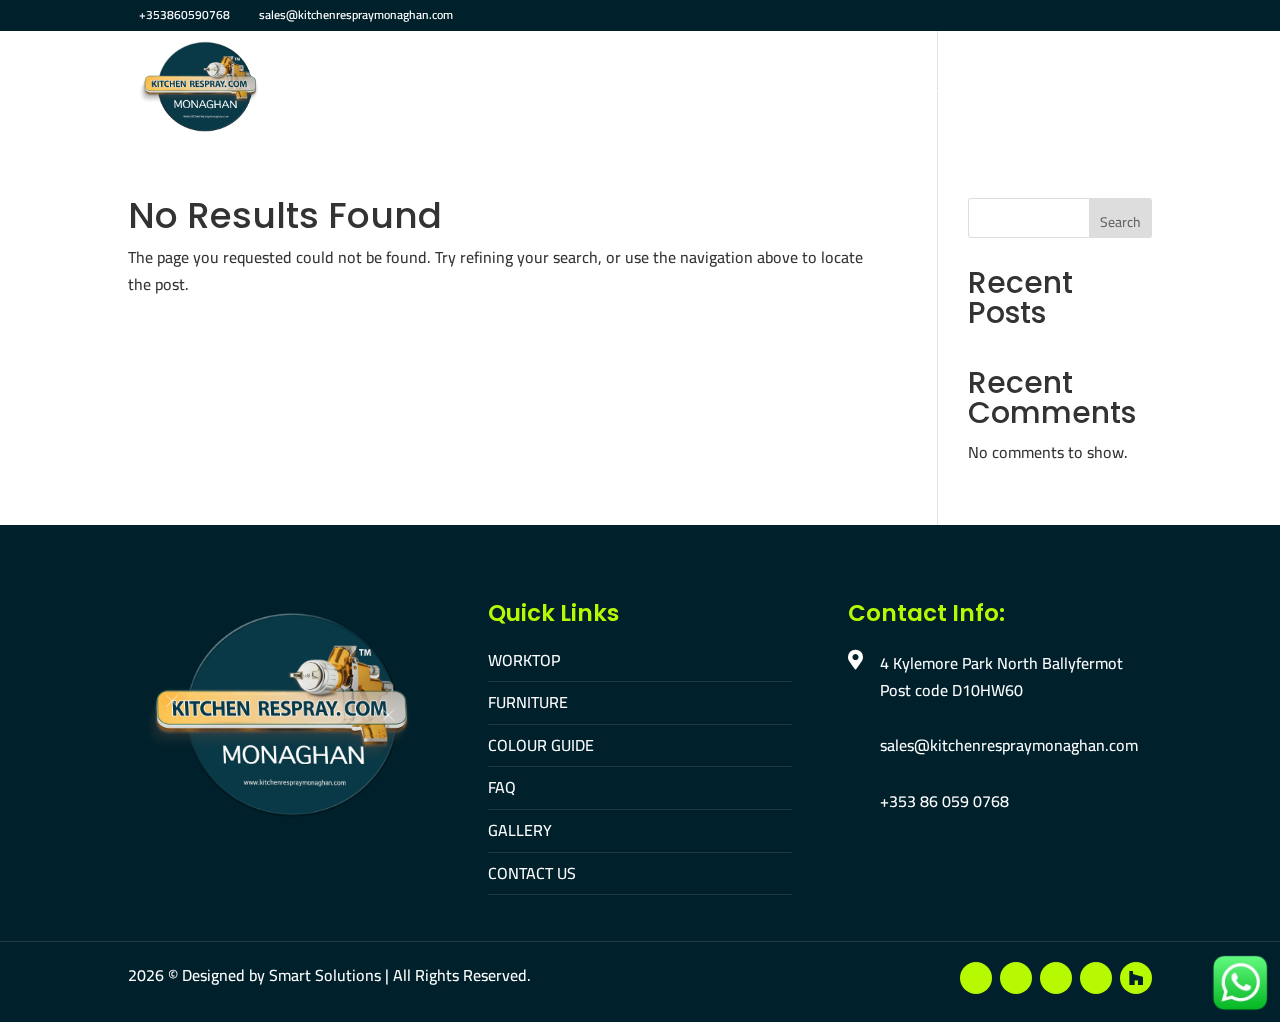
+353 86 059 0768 (944, 801)
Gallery (807, 88)
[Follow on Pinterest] (1096, 978)
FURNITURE (528, 702)
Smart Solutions (325, 975)
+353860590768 (184, 14)
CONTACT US (532, 873)
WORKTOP (524, 660)
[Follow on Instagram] (1056, 978)
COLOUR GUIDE (541, 745)
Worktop (421, 88)
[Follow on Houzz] (1136, 978)
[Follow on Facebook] (976, 978)
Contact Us (909, 88)
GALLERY (520, 830)
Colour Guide (642, 88)
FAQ (735, 88)
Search (1120, 222)
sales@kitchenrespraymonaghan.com (1009, 745)
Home (337, 88)
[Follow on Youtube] (1016, 978)
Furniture (523, 88)
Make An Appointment (1065, 88)
